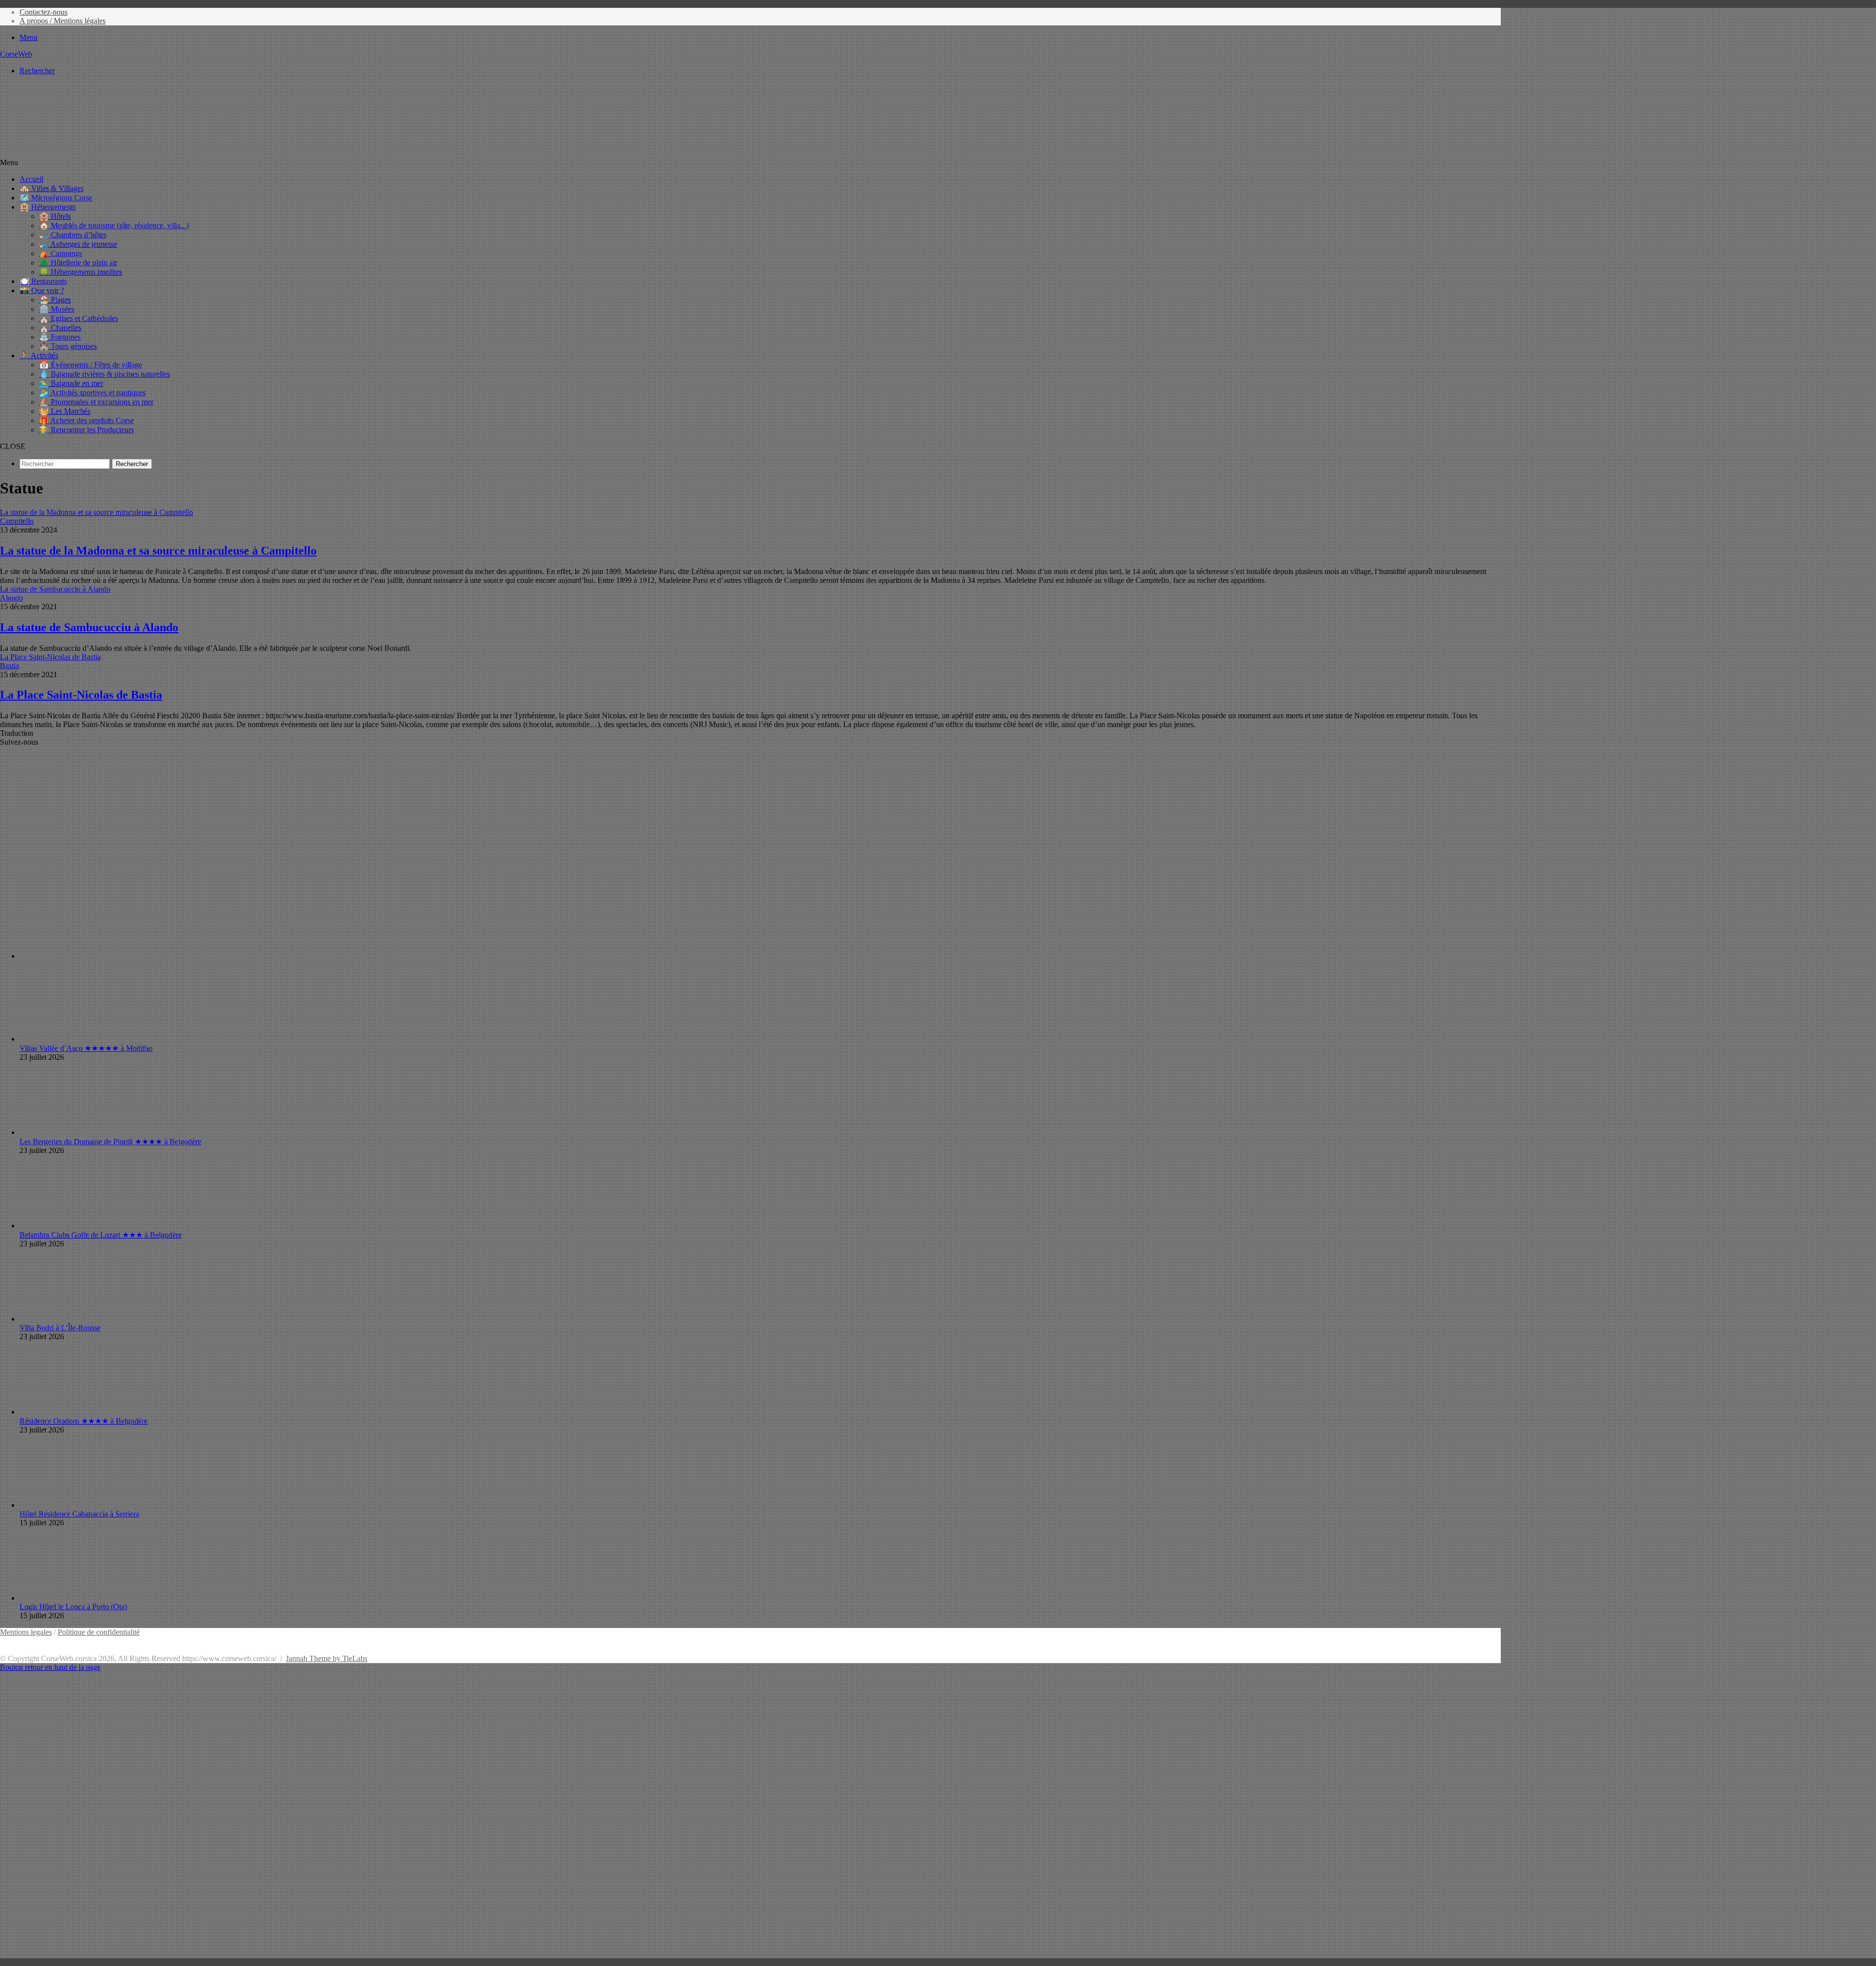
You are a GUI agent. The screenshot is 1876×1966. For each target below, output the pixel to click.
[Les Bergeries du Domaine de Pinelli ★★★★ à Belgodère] (73, 1132)
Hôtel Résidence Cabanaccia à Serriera (79, 1514)
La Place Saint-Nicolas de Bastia (81, 695)
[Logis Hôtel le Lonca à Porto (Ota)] (73, 1598)
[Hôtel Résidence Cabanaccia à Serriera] (73, 1505)
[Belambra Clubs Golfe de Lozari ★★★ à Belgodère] (73, 1226)
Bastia (10, 666)
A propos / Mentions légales (63, 21)
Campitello (17, 521)
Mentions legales (26, 1632)
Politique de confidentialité (99, 1632)
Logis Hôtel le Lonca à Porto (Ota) (73, 1607)
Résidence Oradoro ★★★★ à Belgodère (84, 1421)
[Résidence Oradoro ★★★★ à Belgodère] (73, 1412)
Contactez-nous (43, 12)
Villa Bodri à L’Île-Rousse (60, 1328)
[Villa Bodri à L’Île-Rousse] (73, 1319)
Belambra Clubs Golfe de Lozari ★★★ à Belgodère (101, 1235)
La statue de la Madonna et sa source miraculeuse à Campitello (158, 551)
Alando (11, 598)
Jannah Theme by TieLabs (327, 1658)
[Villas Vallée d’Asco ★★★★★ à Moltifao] (73, 1039)
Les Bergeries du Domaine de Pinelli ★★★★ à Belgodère (110, 1142)
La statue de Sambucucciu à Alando (89, 627)
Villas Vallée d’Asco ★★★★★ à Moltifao (86, 1048)
